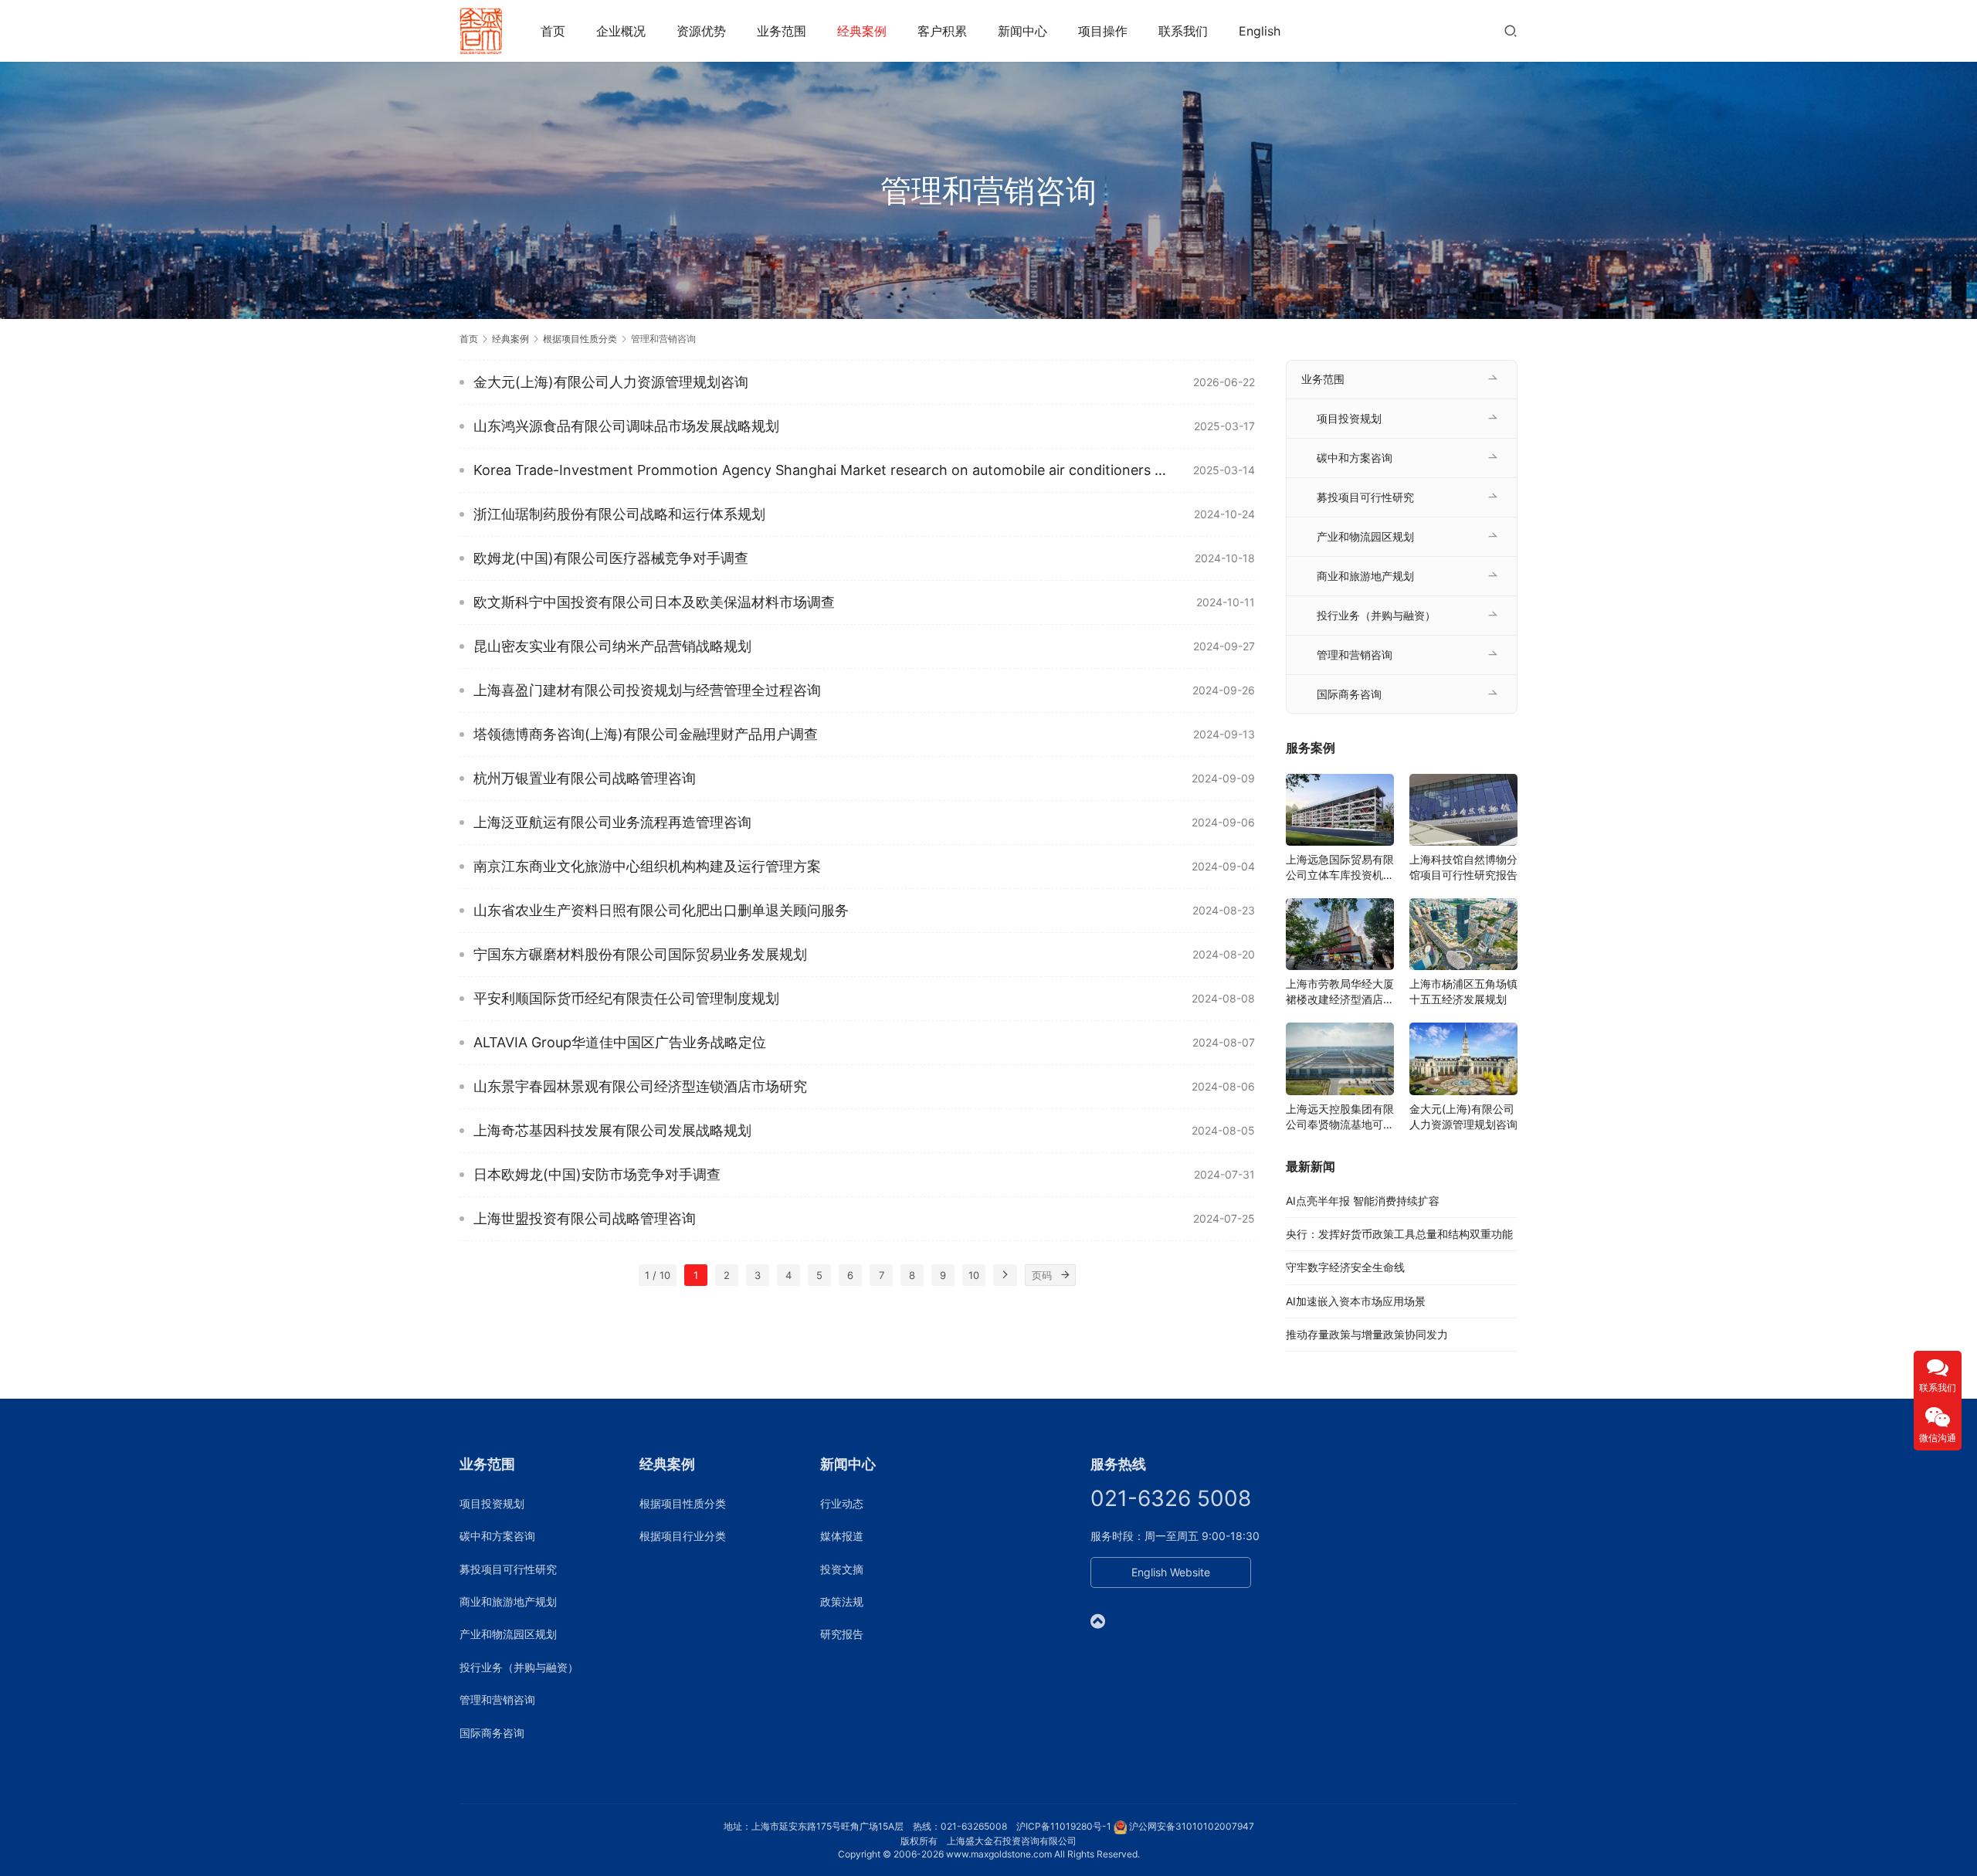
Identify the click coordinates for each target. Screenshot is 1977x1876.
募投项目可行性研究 (1365, 497)
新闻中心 (1022, 31)
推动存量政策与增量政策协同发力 (1367, 1334)
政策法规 (842, 1601)
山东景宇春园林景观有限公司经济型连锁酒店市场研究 (640, 1086)
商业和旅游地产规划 (1365, 576)
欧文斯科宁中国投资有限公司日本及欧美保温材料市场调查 (654, 602)
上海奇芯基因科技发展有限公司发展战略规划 (612, 1130)
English (1260, 31)
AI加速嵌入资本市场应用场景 (1356, 1301)
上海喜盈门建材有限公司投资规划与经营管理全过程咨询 (647, 690)
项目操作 (1103, 31)
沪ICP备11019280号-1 (1064, 1826)
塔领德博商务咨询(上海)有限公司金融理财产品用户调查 (646, 734)
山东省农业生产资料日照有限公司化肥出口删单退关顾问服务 (661, 910)
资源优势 (701, 31)
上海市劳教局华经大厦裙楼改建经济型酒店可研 (1340, 992)
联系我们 (1183, 31)
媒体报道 (842, 1536)
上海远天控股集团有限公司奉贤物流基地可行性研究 (1340, 1117)
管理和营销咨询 (1355, 655)
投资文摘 (842, 1569)
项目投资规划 (1349, 418)
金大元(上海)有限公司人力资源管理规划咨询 (611, 382)
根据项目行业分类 (683, 1536)
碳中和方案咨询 (1355, 458)
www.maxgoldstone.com (999, 1854)
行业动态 (842, 1503)
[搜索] (1511, 31)
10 (974, 1275)
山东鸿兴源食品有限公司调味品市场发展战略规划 (626, 426)
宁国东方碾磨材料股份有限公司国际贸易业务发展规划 (640, 954)
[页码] (1065, 1275)
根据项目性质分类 (683, 1503)
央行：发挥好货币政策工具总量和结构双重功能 (1399, 1234)
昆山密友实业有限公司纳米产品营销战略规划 (612, 646)
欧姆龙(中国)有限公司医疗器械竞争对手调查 (611, 558)
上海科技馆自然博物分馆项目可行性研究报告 (1463, 867)
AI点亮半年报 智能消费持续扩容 (1363, 1201)
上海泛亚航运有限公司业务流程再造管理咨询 (612, 822)
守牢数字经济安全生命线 (1345, 1267)
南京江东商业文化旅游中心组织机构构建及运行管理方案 (647, 866)
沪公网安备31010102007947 (1192, 1826)
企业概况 (621, 31)
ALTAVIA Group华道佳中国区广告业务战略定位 (620, 1042)
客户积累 (942, 31)
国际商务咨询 (1349, 694)
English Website (1171, 1572)
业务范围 (782, 31)
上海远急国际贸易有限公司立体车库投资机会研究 (1340, 868)
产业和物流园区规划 (1365, 536)
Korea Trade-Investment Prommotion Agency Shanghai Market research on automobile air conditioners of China (822, 470)
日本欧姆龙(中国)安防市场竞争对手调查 (597, 1174)
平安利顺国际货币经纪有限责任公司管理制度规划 (626, 998)
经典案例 (862, 31)
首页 (553, 31)
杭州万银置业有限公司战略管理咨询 (585, 778)
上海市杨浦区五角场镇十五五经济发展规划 (1463, 991)
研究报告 (842, 1634)
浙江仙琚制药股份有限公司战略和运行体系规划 (619, 514)
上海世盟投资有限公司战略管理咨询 (585, 1218)
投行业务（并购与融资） (1376, 615)
